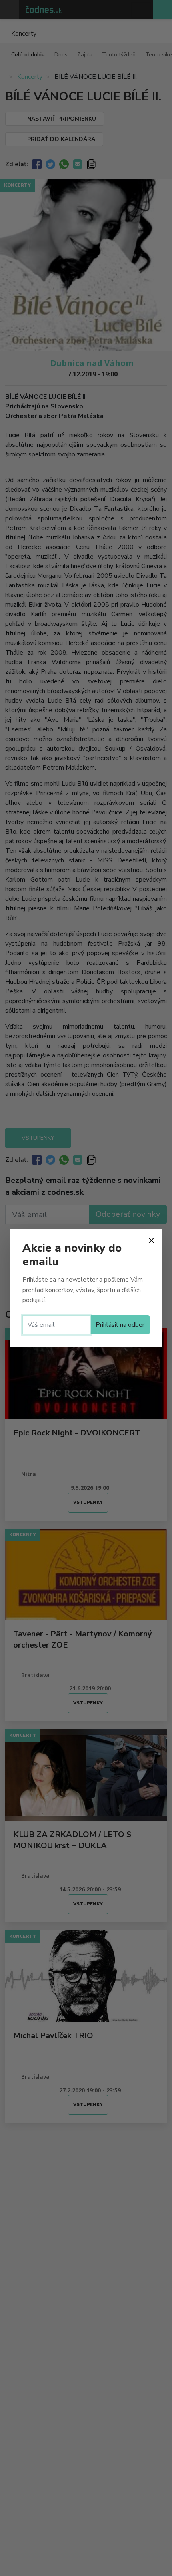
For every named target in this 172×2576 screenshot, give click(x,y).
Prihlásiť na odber (120, 1325)
